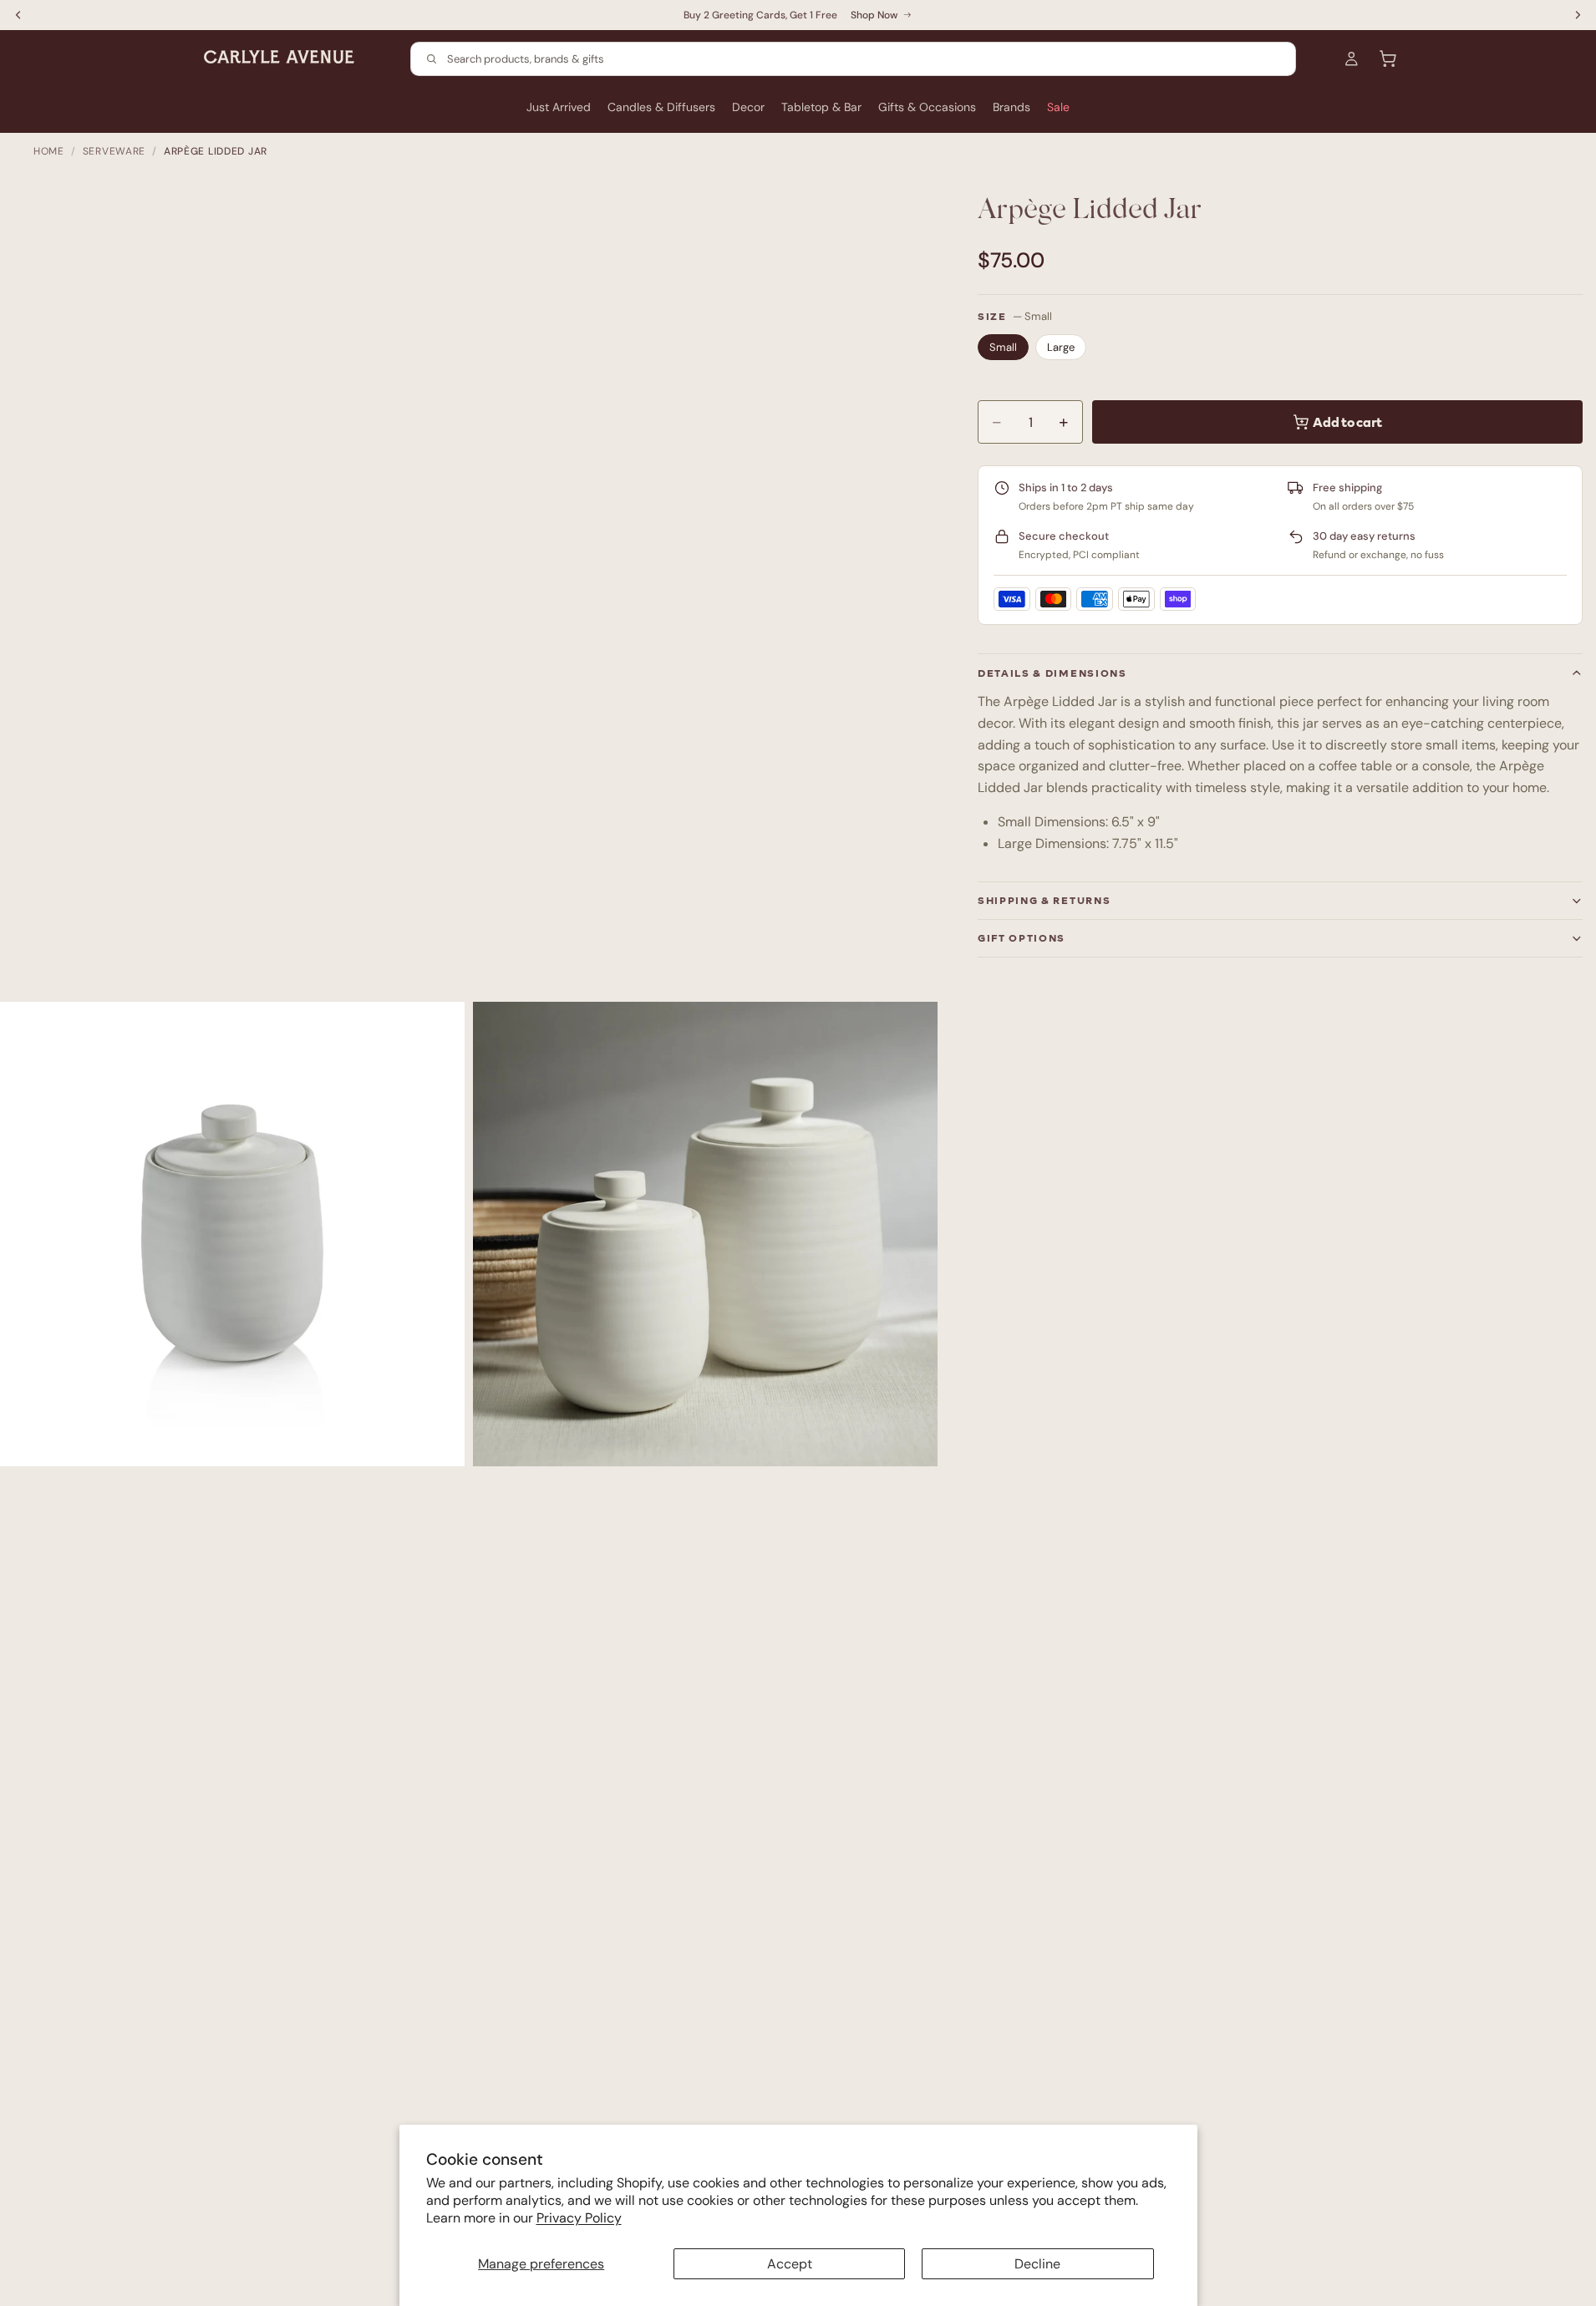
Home (49, 151)
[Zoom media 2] (705, 1234)
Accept (790, 2264)
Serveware (114, 151)
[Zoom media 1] (232, 1234)
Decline (1037, 2264)
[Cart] (1388, 58)
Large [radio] (1061, 347)
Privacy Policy (579, 2218)
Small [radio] (1003, 347)
